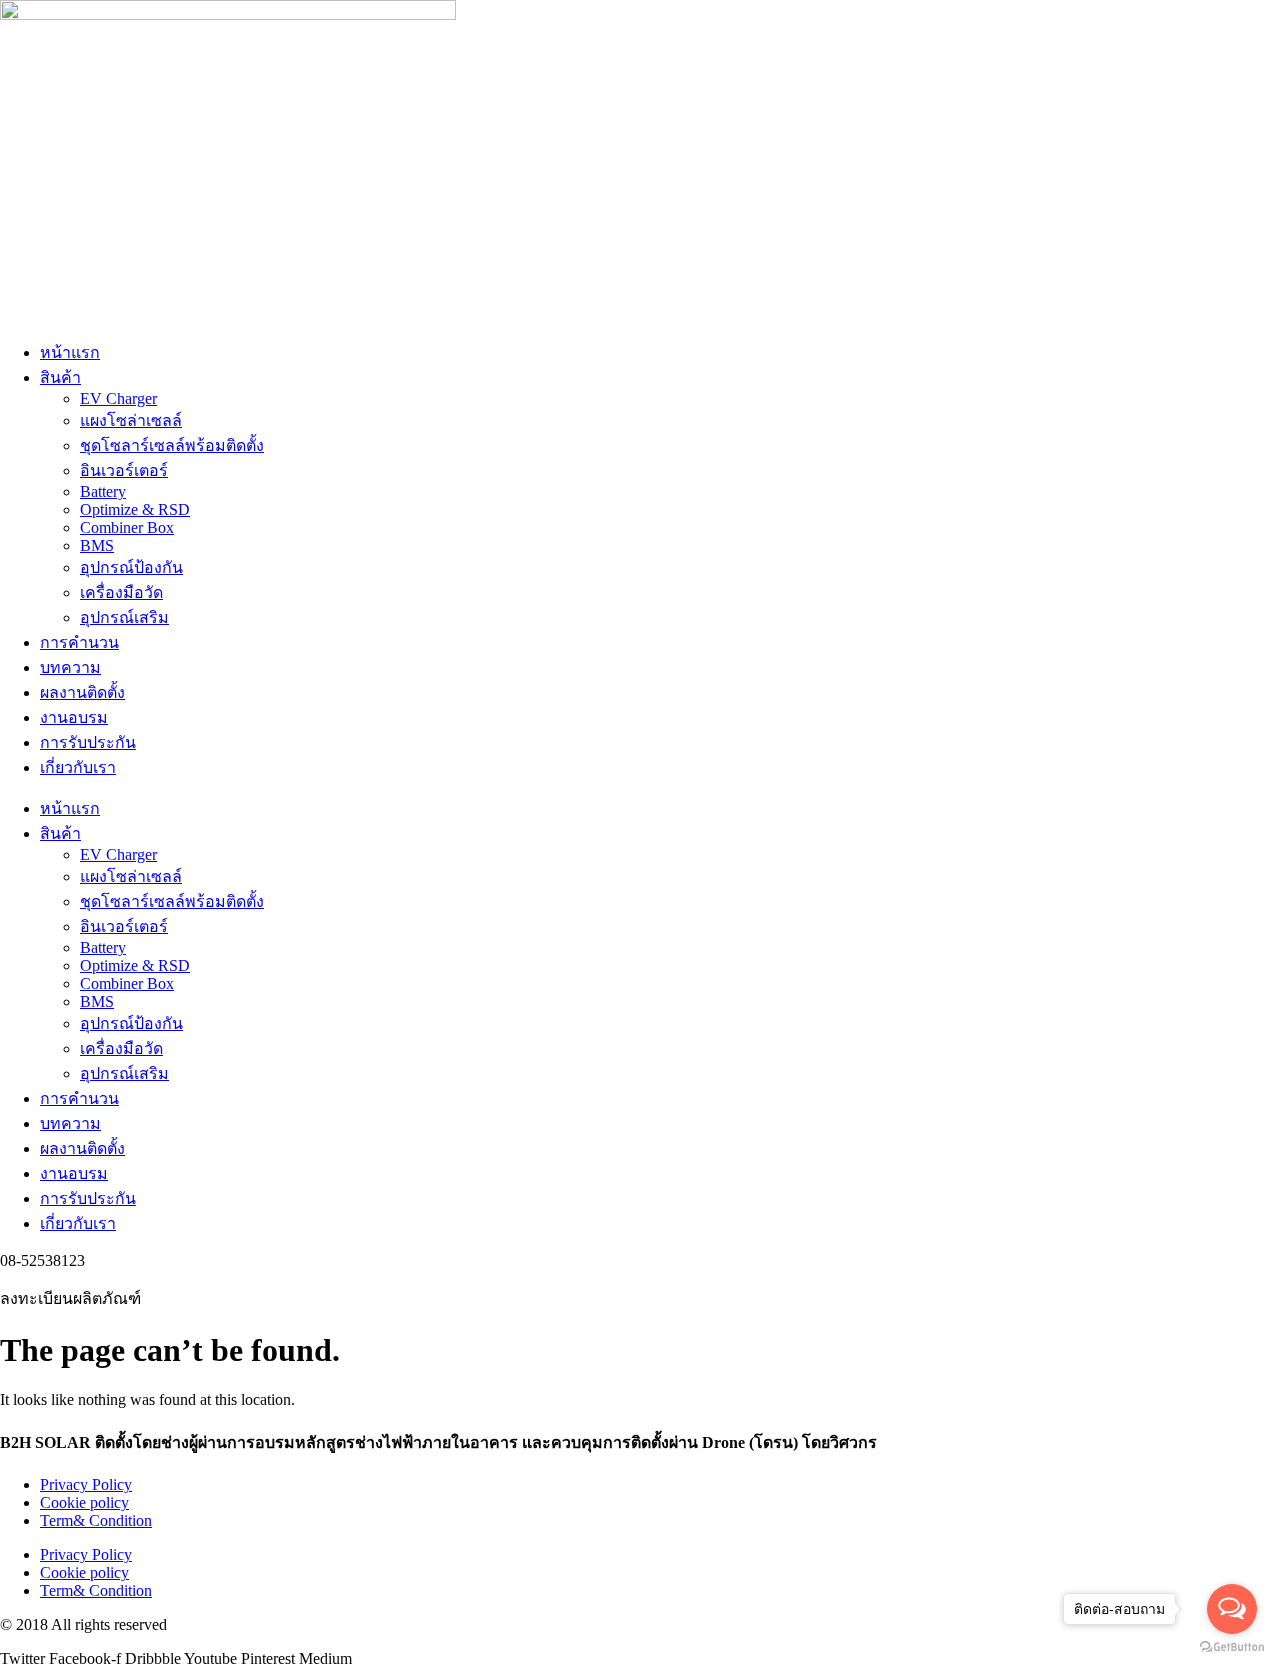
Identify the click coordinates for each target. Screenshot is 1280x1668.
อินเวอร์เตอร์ (124, 470)
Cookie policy (84, 1502)
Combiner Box (127, 527)
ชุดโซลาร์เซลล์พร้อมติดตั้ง (172, 445)
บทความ (70, 667)
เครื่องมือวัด (121, 592)
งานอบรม (74, 717)
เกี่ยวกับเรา (78, 767)
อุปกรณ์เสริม (124, 617)
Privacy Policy (86, 1484)
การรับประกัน (88, 742)
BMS (97, 545)
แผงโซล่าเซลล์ (131, 420)
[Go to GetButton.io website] (1232, 1647)
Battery (103, 491)
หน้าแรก (70, 352)
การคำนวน (79, 642)
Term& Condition (96, 1520)
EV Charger (118, 398)
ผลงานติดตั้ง (82, 692)
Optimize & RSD (135, 509)
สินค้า (60, 377)
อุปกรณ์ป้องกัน (131, 567)
